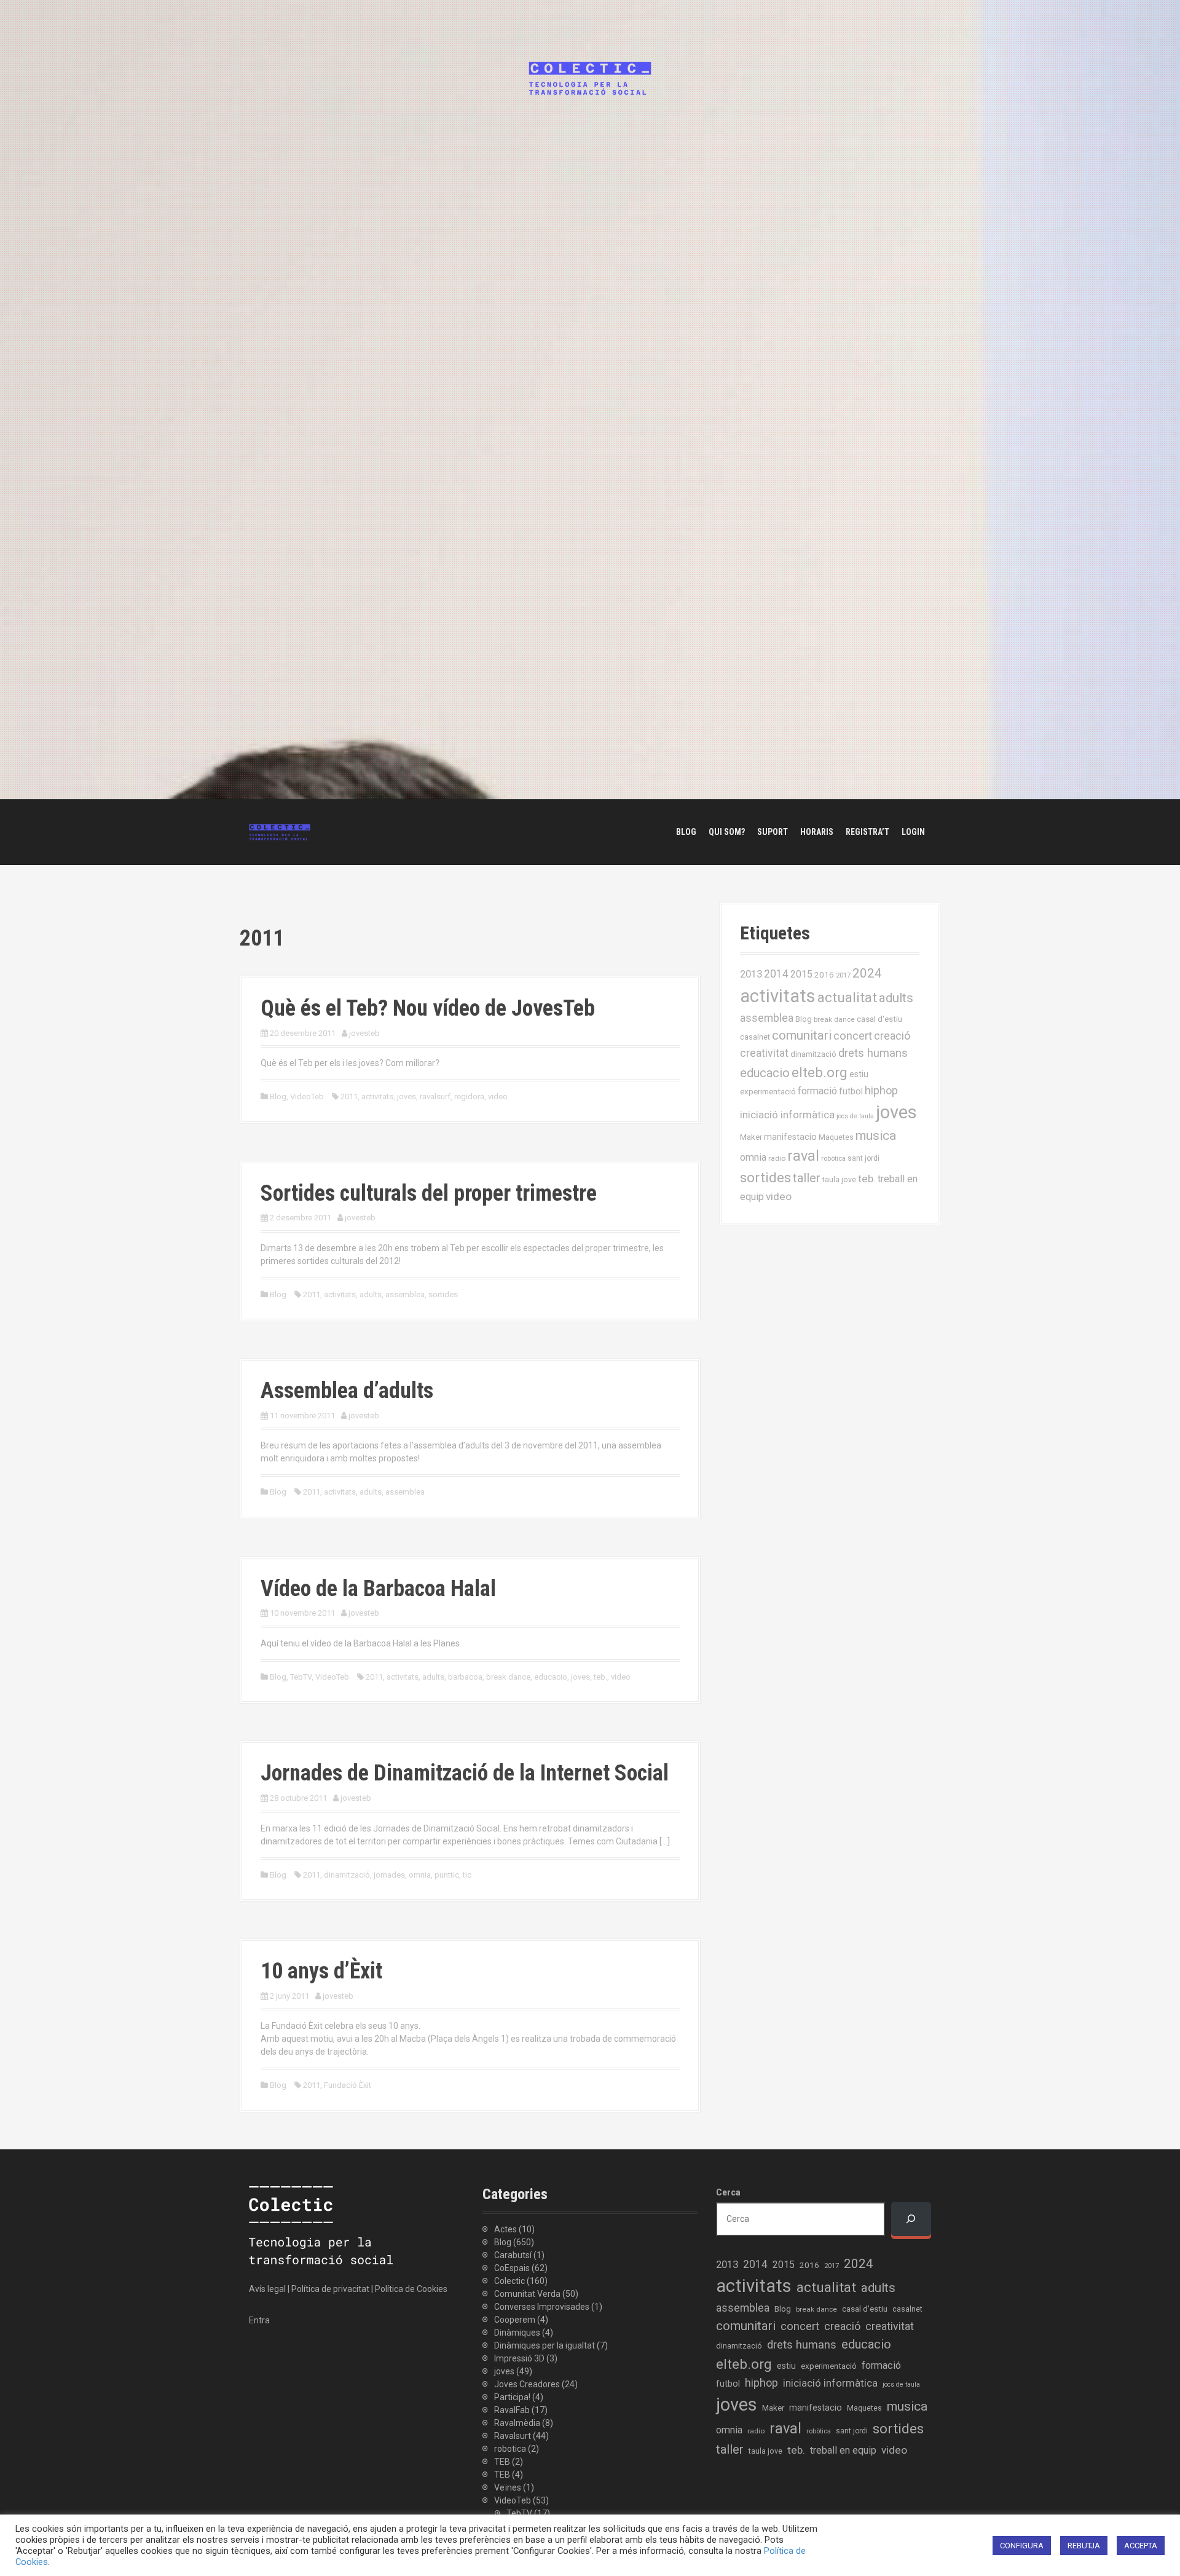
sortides (443, 1294)
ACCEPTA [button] (1141, 2546)
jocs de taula (855, 1116)
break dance (508, 1677)
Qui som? (727, 832)
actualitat (847, 998)
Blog (686, 832)
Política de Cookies (411, 2289)
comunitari (802, 1035)
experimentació (768, 1091)
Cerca (728, 2192)
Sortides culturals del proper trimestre (429, 1193)
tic (467, 1875)
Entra (259, 2320)
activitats (377, 1096)
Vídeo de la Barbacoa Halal (378, 1589)
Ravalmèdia (517, 2423)
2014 (776, 974)
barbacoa (465, 1677)
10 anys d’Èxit (321, 1971)
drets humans (873, 1053)
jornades (389, 1875)
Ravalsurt (513, 2436)
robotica (510, 2449)
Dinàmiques (517, 2333)
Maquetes (836, 1137)
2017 (843, 975)
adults (371, 1294)
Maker (751, 1137)
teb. (600, 1677)
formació (817, 1091)
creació (892, 1036)
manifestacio (790, 1137)
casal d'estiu (879, 1019)
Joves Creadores (527, 2384)
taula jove (839, 1179)
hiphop (881, 1090)
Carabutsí (513, 2255)
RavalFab (512, 2410)
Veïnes (508, 2487)
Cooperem (515, 2320)
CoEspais (512, 2268)
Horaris (817, 832)
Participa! (512, 2397)
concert (853, 1036)
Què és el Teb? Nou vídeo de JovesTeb (428, 1008)
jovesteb (364, 1033)
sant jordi (863, 1158)
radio (777, 1158)
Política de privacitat (330, 2289)
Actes (505, 2229)
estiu (859, 1074)
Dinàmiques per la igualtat (545, 2345)
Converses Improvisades (542, 2307)
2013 (751, 974)
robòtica (833, 1159)
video (498, 1096)
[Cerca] (911, 2219)
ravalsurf (435, 1096)
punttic (447, 1875)
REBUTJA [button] (1084, 2546)
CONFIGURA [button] (1022, 2546)
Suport (773, 832)
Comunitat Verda (527, 2294)
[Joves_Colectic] (280, 831)
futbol (851, 1091)
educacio (551, 1677)
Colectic (509, 2281)
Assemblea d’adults (347, 1391)
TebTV (301, 1677)
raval (803, 1156)
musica (876, 1136)
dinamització (347, 1875)
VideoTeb (307, 1096)
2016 (824, 974)
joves (407, 1096)
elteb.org (820, 1072)
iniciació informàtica (787, 1115)
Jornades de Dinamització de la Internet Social (465, 1773)
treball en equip (843, 2450)
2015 (801, 974)
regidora (469, 1096)
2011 (349, 1096)
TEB (502, 2462)
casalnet (755, 1037)
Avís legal (267, 2289)
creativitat (764, 1053)
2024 (867, 973)
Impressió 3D (519, 2358)
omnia (420, 1875)
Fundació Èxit (348, 2085)
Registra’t (867, 832)
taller (807, 1178)
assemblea (405, 1294)
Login (913, 832)
